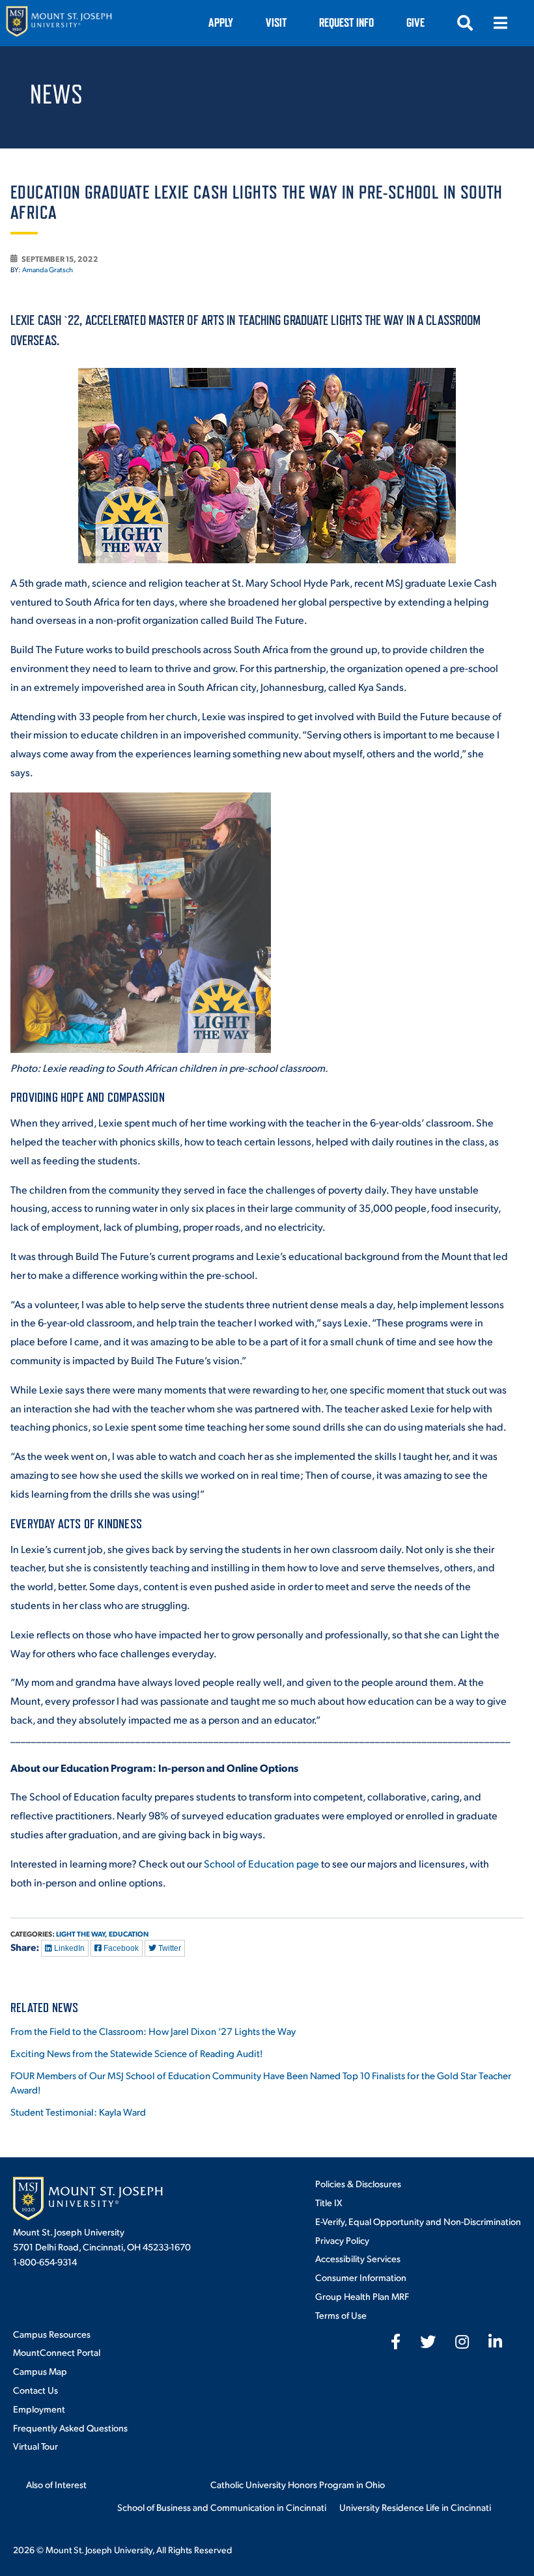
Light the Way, (82, 1934)
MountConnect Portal (57, 2352)
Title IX (329, 2202)
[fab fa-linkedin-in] (495, 2342)
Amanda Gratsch (48, 270)
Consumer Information (361, 2277)
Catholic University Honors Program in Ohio (298, 2484)
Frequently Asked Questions (70, 2428)
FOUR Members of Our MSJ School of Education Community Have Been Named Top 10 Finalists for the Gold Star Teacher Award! (261, 2082)
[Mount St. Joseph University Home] (59, 23)
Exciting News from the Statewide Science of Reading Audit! (137, 2053)
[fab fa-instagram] (462, 2342)
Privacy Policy (342, 2240)
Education (129, 1934)
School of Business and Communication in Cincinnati (222, 2507)
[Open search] (465, 23)
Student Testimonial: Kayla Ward (78, 2111)
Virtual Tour (35, 2446)
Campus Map (40, 2371)
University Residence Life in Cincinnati (415, 2507)
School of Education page (261, 1863)
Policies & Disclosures (358, 2183)
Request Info (346, 22)
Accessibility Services (358, 2258)
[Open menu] (500, 23)
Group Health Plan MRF (362, 2296)
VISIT (276, 22)
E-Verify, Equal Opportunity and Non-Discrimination (418, 2221)
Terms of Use (341, 2315)
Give (415, 22)
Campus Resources (52, 2334)
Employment (39, 2409)
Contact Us (35, 2390)
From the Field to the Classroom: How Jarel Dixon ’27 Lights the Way (153, 2031)
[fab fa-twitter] (428, 2342)
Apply (221, 22)
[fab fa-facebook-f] (396, 2342)
